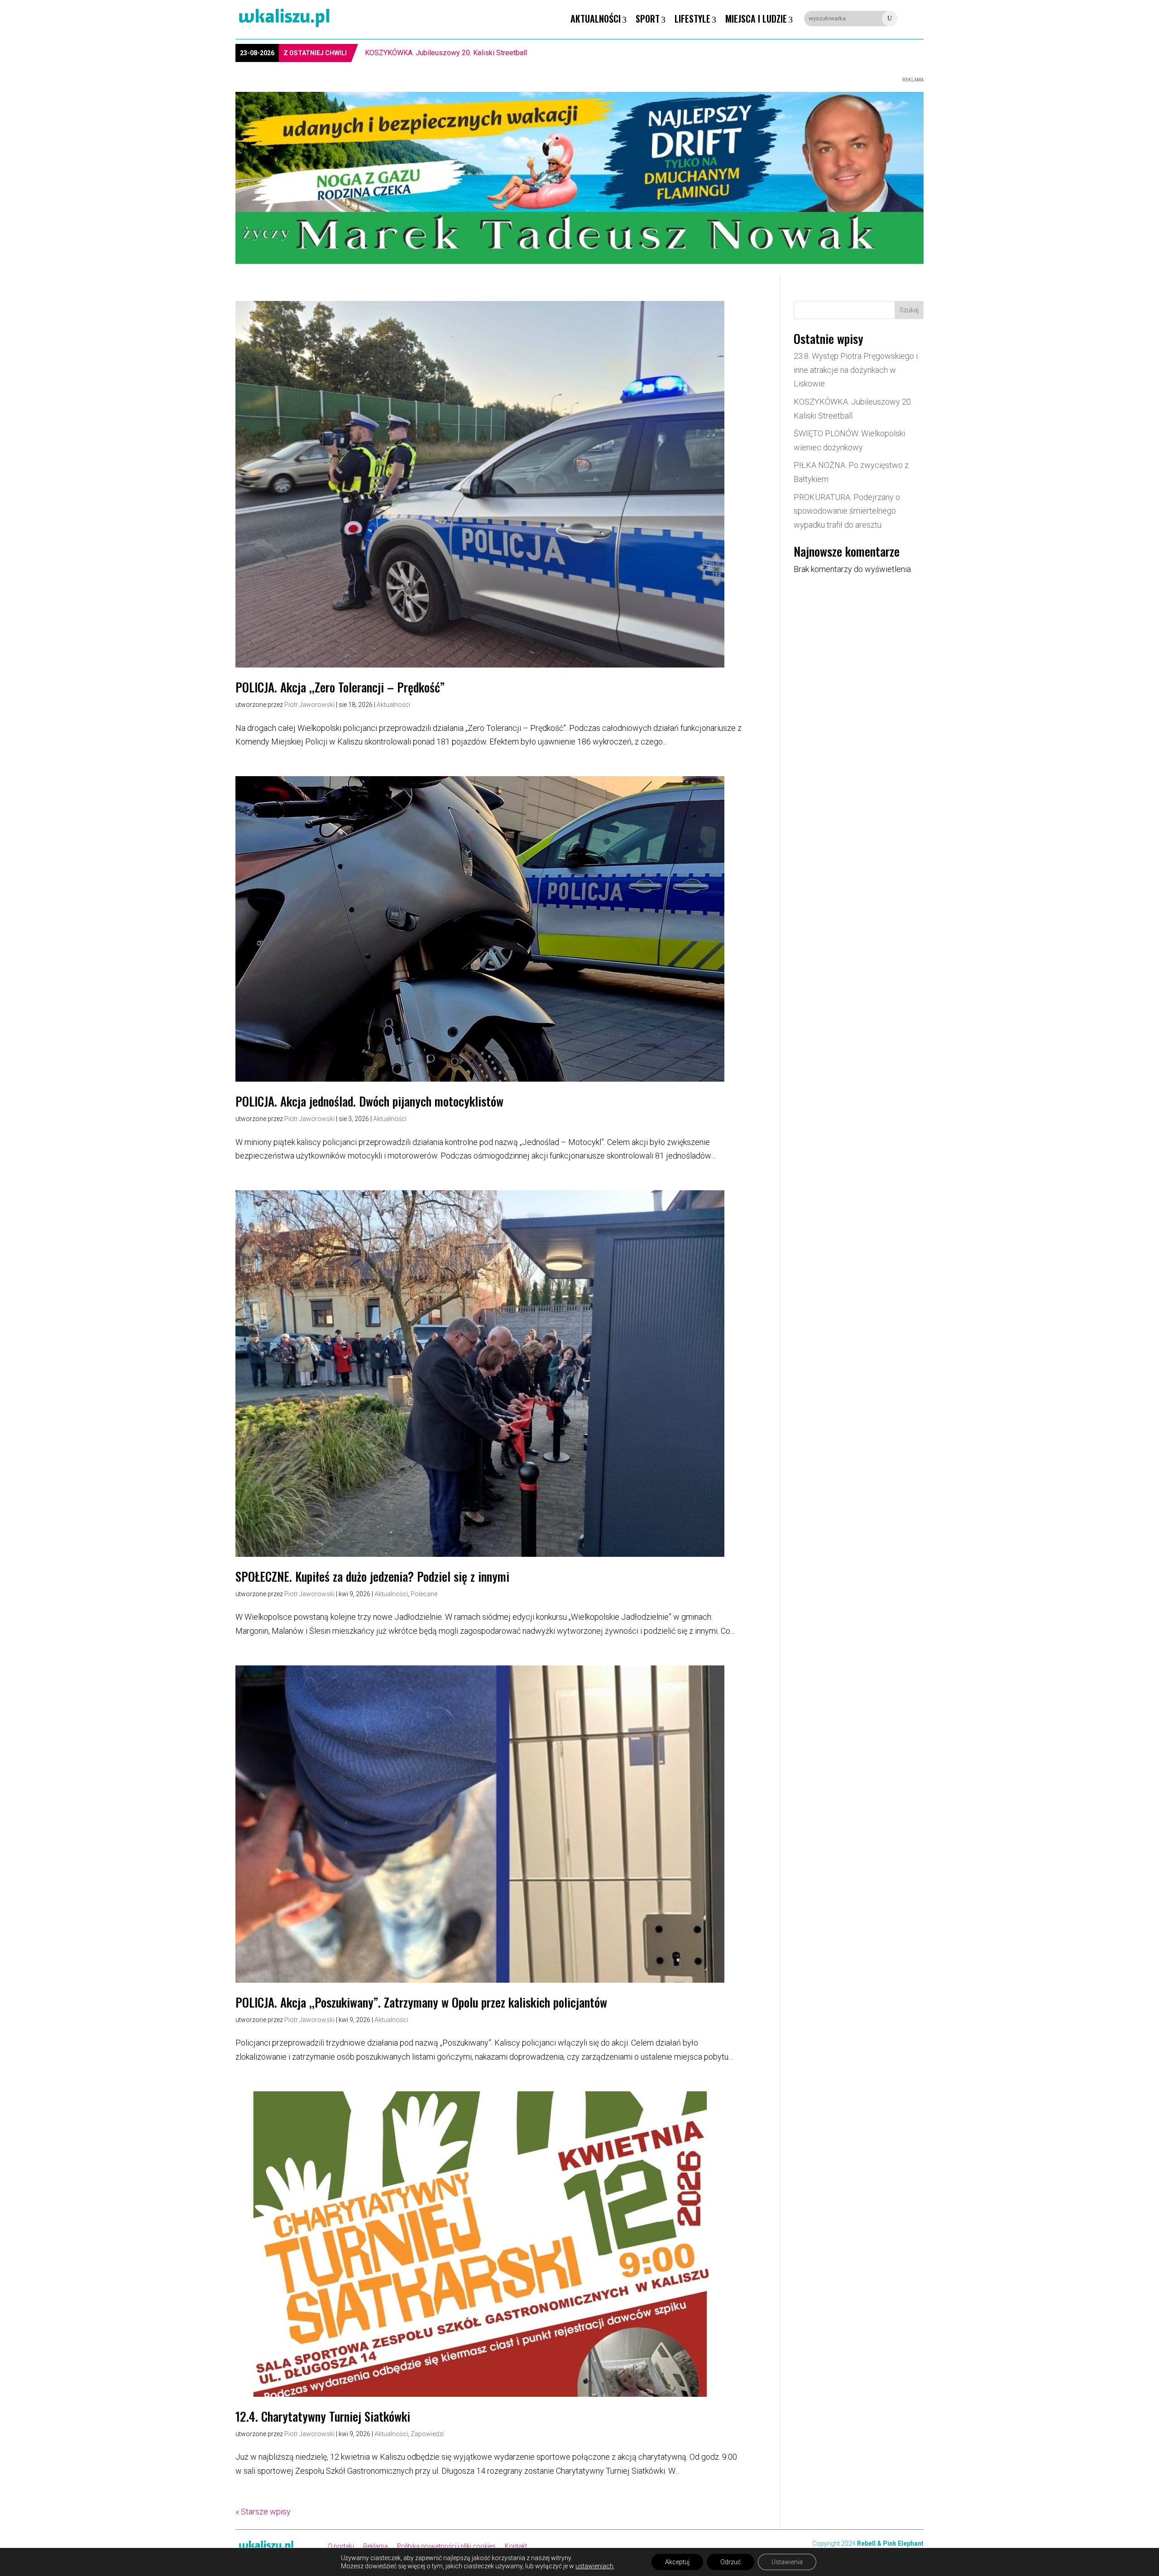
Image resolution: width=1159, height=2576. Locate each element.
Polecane (424, 1594)
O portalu (341, 2546)
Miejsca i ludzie (756, 19)
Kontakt (516, 2546)
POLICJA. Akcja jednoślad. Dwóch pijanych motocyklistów (369, 1101)
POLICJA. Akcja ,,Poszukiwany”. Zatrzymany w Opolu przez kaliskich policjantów (421, 2002)
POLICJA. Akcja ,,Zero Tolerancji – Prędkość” (340, 687)
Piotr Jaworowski (309, 705)
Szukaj (909, 310)
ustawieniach (594, 2566)
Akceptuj (677, 2562)
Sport (648, 19)
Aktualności (596, 19)
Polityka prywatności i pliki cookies (446, 2546)
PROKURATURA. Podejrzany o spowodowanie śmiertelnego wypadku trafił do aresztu (847, 511)
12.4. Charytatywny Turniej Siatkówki (323, 2416)
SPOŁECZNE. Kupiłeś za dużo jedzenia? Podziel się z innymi (372, 1576)
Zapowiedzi (427, 2434)
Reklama (376, 2546)
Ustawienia (787, 2562)
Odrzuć (730, 2562)
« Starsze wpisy (263, 2512)
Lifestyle (692, 19)
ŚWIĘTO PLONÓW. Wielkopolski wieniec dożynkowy (448, 53)
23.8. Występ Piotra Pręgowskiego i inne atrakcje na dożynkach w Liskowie (856, 370)
